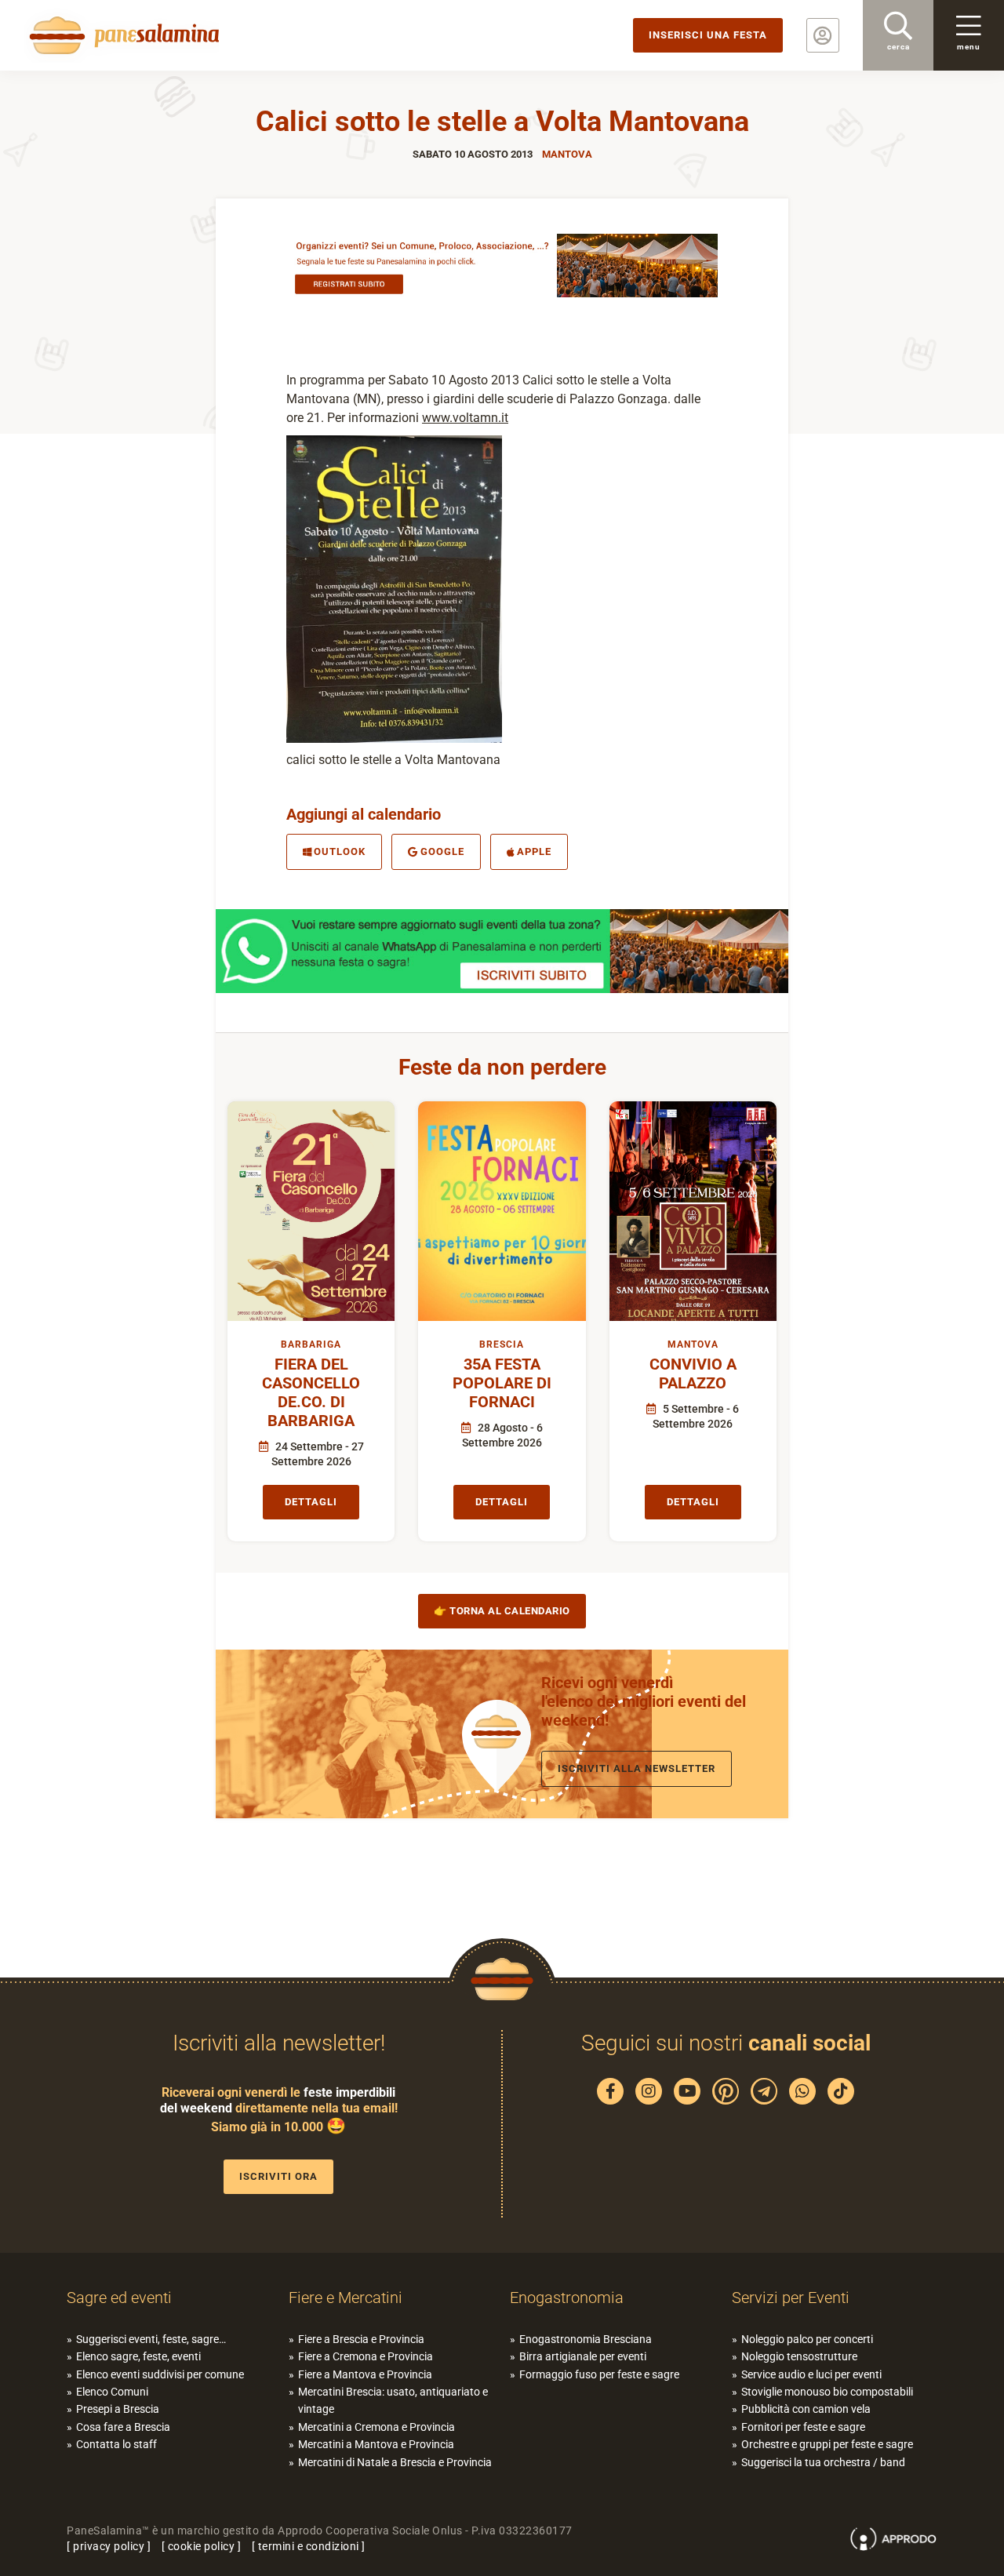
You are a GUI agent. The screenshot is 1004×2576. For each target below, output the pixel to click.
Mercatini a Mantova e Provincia (376, 2444)
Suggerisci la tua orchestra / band (823, 2462)
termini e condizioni (309, 2546)
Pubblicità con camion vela (806, 2409)
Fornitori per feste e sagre (803, 2427)
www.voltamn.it (465, 418)
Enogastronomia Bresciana (586, 2339)
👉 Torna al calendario (502, 1611)
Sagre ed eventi (119, 2298)
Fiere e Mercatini (346, 2298)
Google (442, 851)
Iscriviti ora (278, 2176)
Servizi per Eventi (791, 2298)
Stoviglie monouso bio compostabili (827, 2392)
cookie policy (202, 2546)
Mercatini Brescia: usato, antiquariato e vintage (393, 2400)
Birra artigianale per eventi (583, 2356)
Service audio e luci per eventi (811, 2374)
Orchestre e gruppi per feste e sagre (827, 2444)
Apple (534, 851)
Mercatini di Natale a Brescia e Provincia (395, 2462)
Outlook (340, 851)
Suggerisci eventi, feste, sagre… (151, 2339)
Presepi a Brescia (118, 2409)
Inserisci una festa (708, 35)
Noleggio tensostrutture (799, 2356)
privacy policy (109, 2546)
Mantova (567, 154)
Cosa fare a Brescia (123, 2427)
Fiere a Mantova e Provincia (365, 2374)
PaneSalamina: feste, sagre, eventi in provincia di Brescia (122, 35)
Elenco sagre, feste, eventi (138, 2356)
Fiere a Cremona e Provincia (366, 2356)
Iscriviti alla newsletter (637, 1768)
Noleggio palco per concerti (807, 2339)
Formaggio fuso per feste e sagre (599, 2374)
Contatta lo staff (116, 2444)
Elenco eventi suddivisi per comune (160, 2374)
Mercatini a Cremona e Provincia (376, 2427)
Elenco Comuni (112, 2392)
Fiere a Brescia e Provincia (361, 2339)
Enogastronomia (567, 2298)
